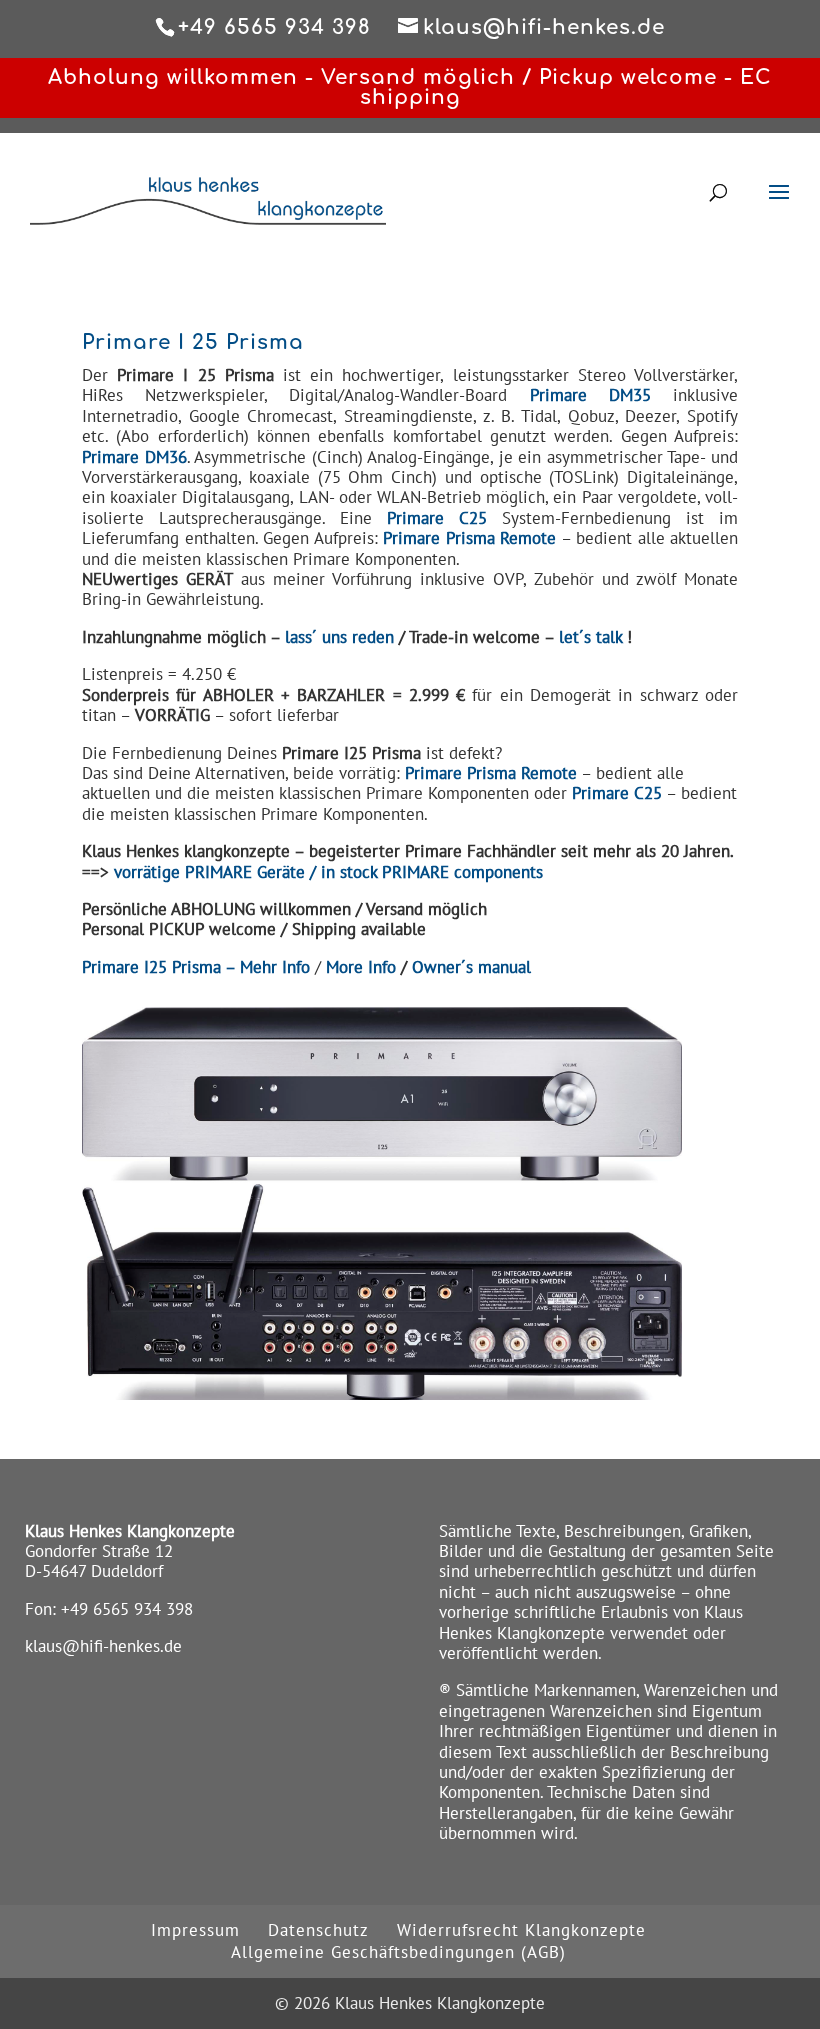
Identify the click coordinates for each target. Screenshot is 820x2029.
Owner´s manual (471, 967)
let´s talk (590, 637)
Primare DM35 (590, 395)
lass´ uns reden (339, 637)
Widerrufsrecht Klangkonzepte (521, 1930)
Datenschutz (318, 1930)
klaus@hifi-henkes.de (103, 1646)
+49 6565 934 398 (127, 1609)
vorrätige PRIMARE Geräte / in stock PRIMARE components (328, 872)
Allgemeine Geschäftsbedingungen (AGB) (398, 1952)
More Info (361, 967)
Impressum (195, 1930)
